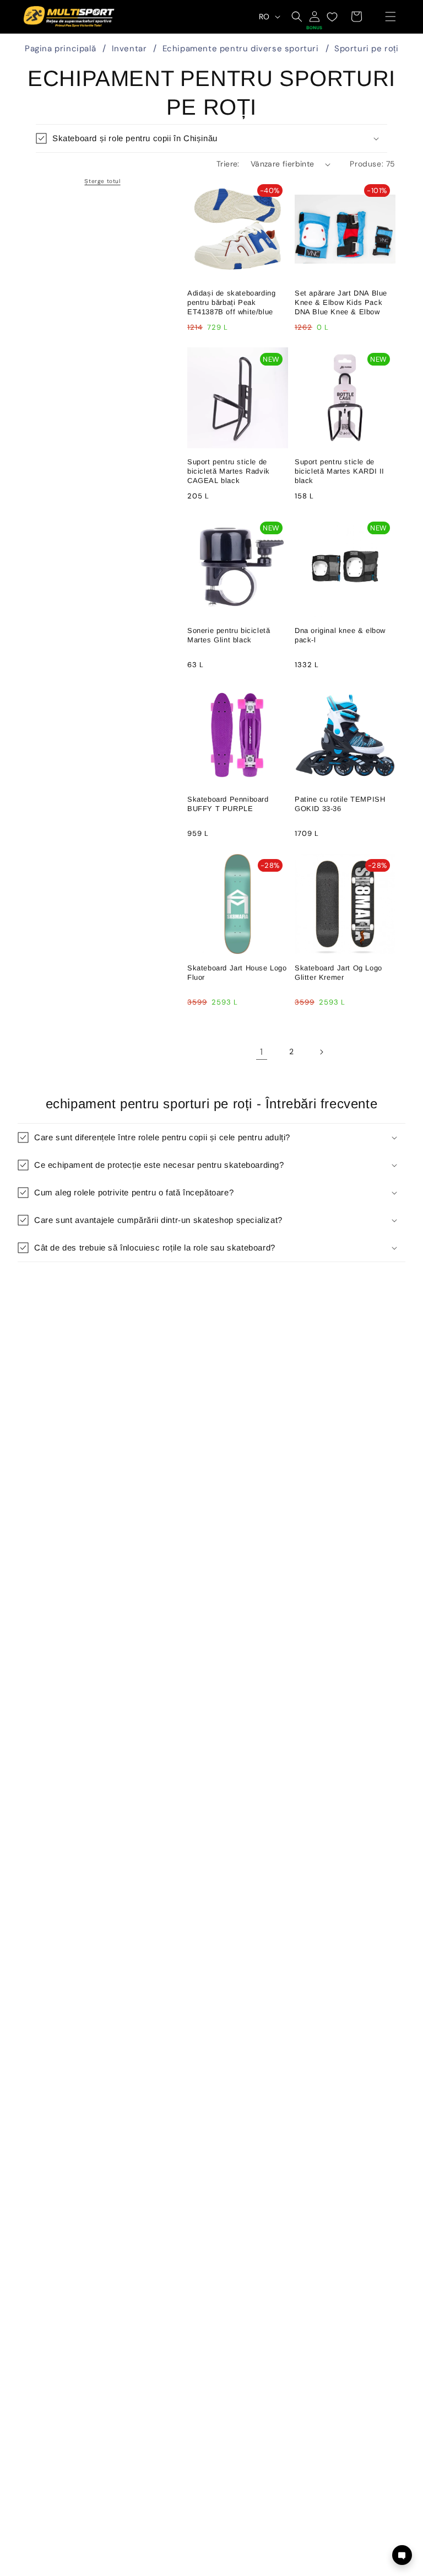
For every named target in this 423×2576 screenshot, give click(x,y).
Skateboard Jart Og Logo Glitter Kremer (338, 973)
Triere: (228, 164)
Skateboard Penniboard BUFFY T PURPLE (228, 804)
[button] (391, 17)
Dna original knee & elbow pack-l (340, 635)
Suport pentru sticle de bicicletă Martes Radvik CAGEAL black (229, 471)
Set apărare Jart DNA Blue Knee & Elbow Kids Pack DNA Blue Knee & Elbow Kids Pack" (341, 303)
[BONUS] (314, 17)
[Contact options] (402, 2555)
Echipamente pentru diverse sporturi (241, 49)
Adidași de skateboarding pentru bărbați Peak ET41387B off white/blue (231, 302)
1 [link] (262, 1052)
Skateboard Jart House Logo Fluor (237, 973)
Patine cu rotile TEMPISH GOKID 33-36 (340, 804)
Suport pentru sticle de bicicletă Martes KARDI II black (340, 471)
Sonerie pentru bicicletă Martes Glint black (229, 635)
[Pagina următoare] (321, 1052)
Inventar (129, 49)
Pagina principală (60, 49)
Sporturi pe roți (367, 49)
